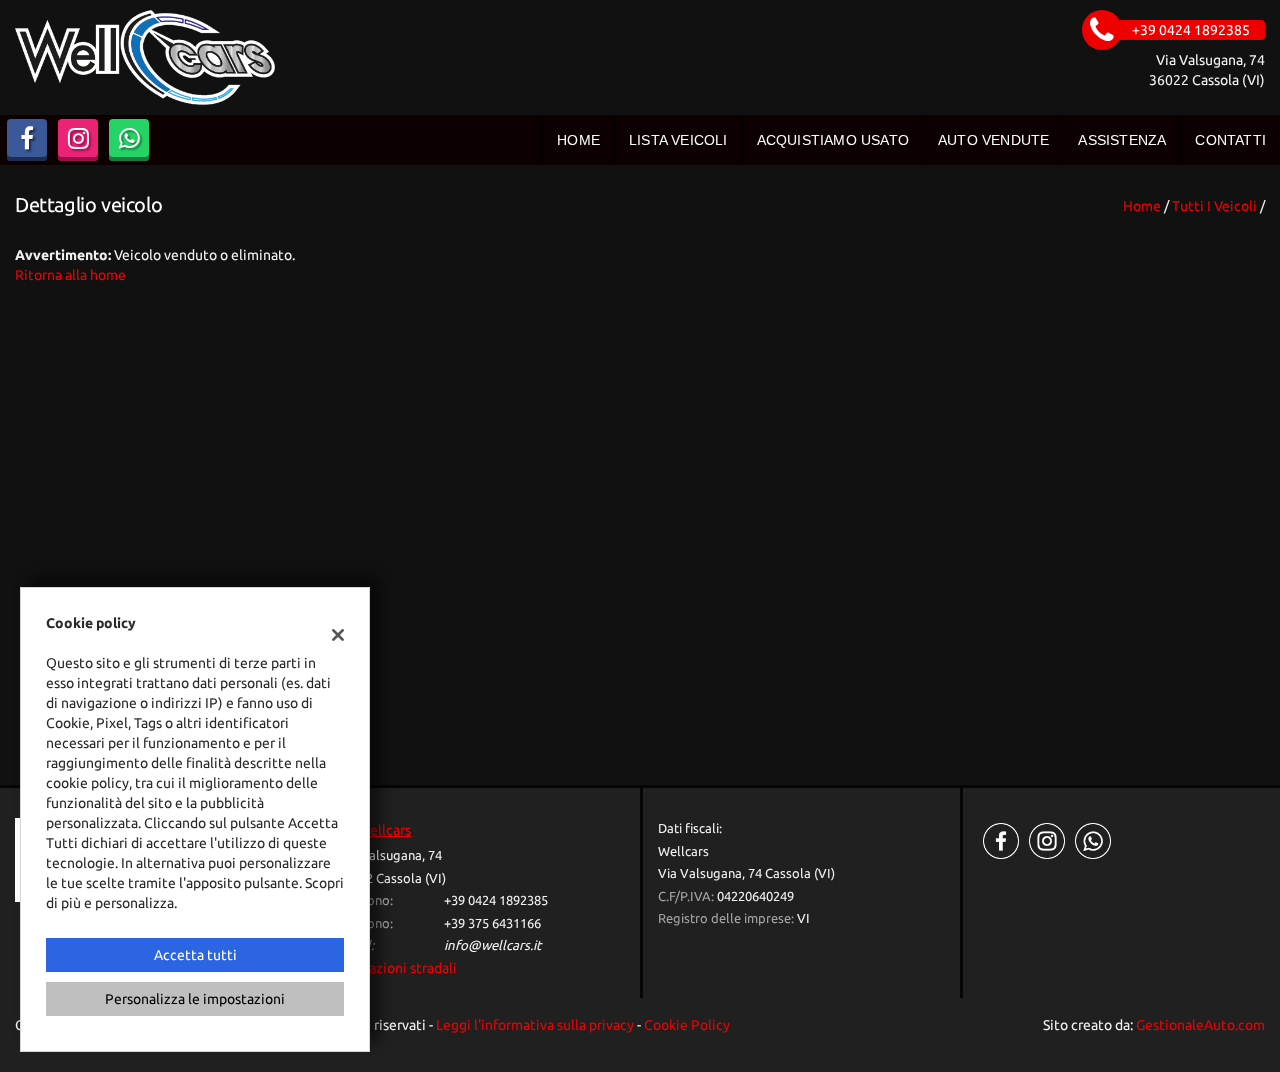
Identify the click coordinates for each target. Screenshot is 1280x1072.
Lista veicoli (678, 140)
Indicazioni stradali (397, 968)
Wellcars (384, 830)
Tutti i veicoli (1214, 206)
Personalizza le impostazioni (195, 999)
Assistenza (1122, 140)
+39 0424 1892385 (496, 900)
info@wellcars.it (492, 945)
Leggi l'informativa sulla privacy (535, 1025)
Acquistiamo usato (833, 140)
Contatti (1230, 140)
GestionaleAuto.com (1200, 1025)
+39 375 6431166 (492, 923)
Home (578, 140)
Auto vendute (993, 140)
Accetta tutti (195, 955)
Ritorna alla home (70, 275)
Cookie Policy (687, 1025)
